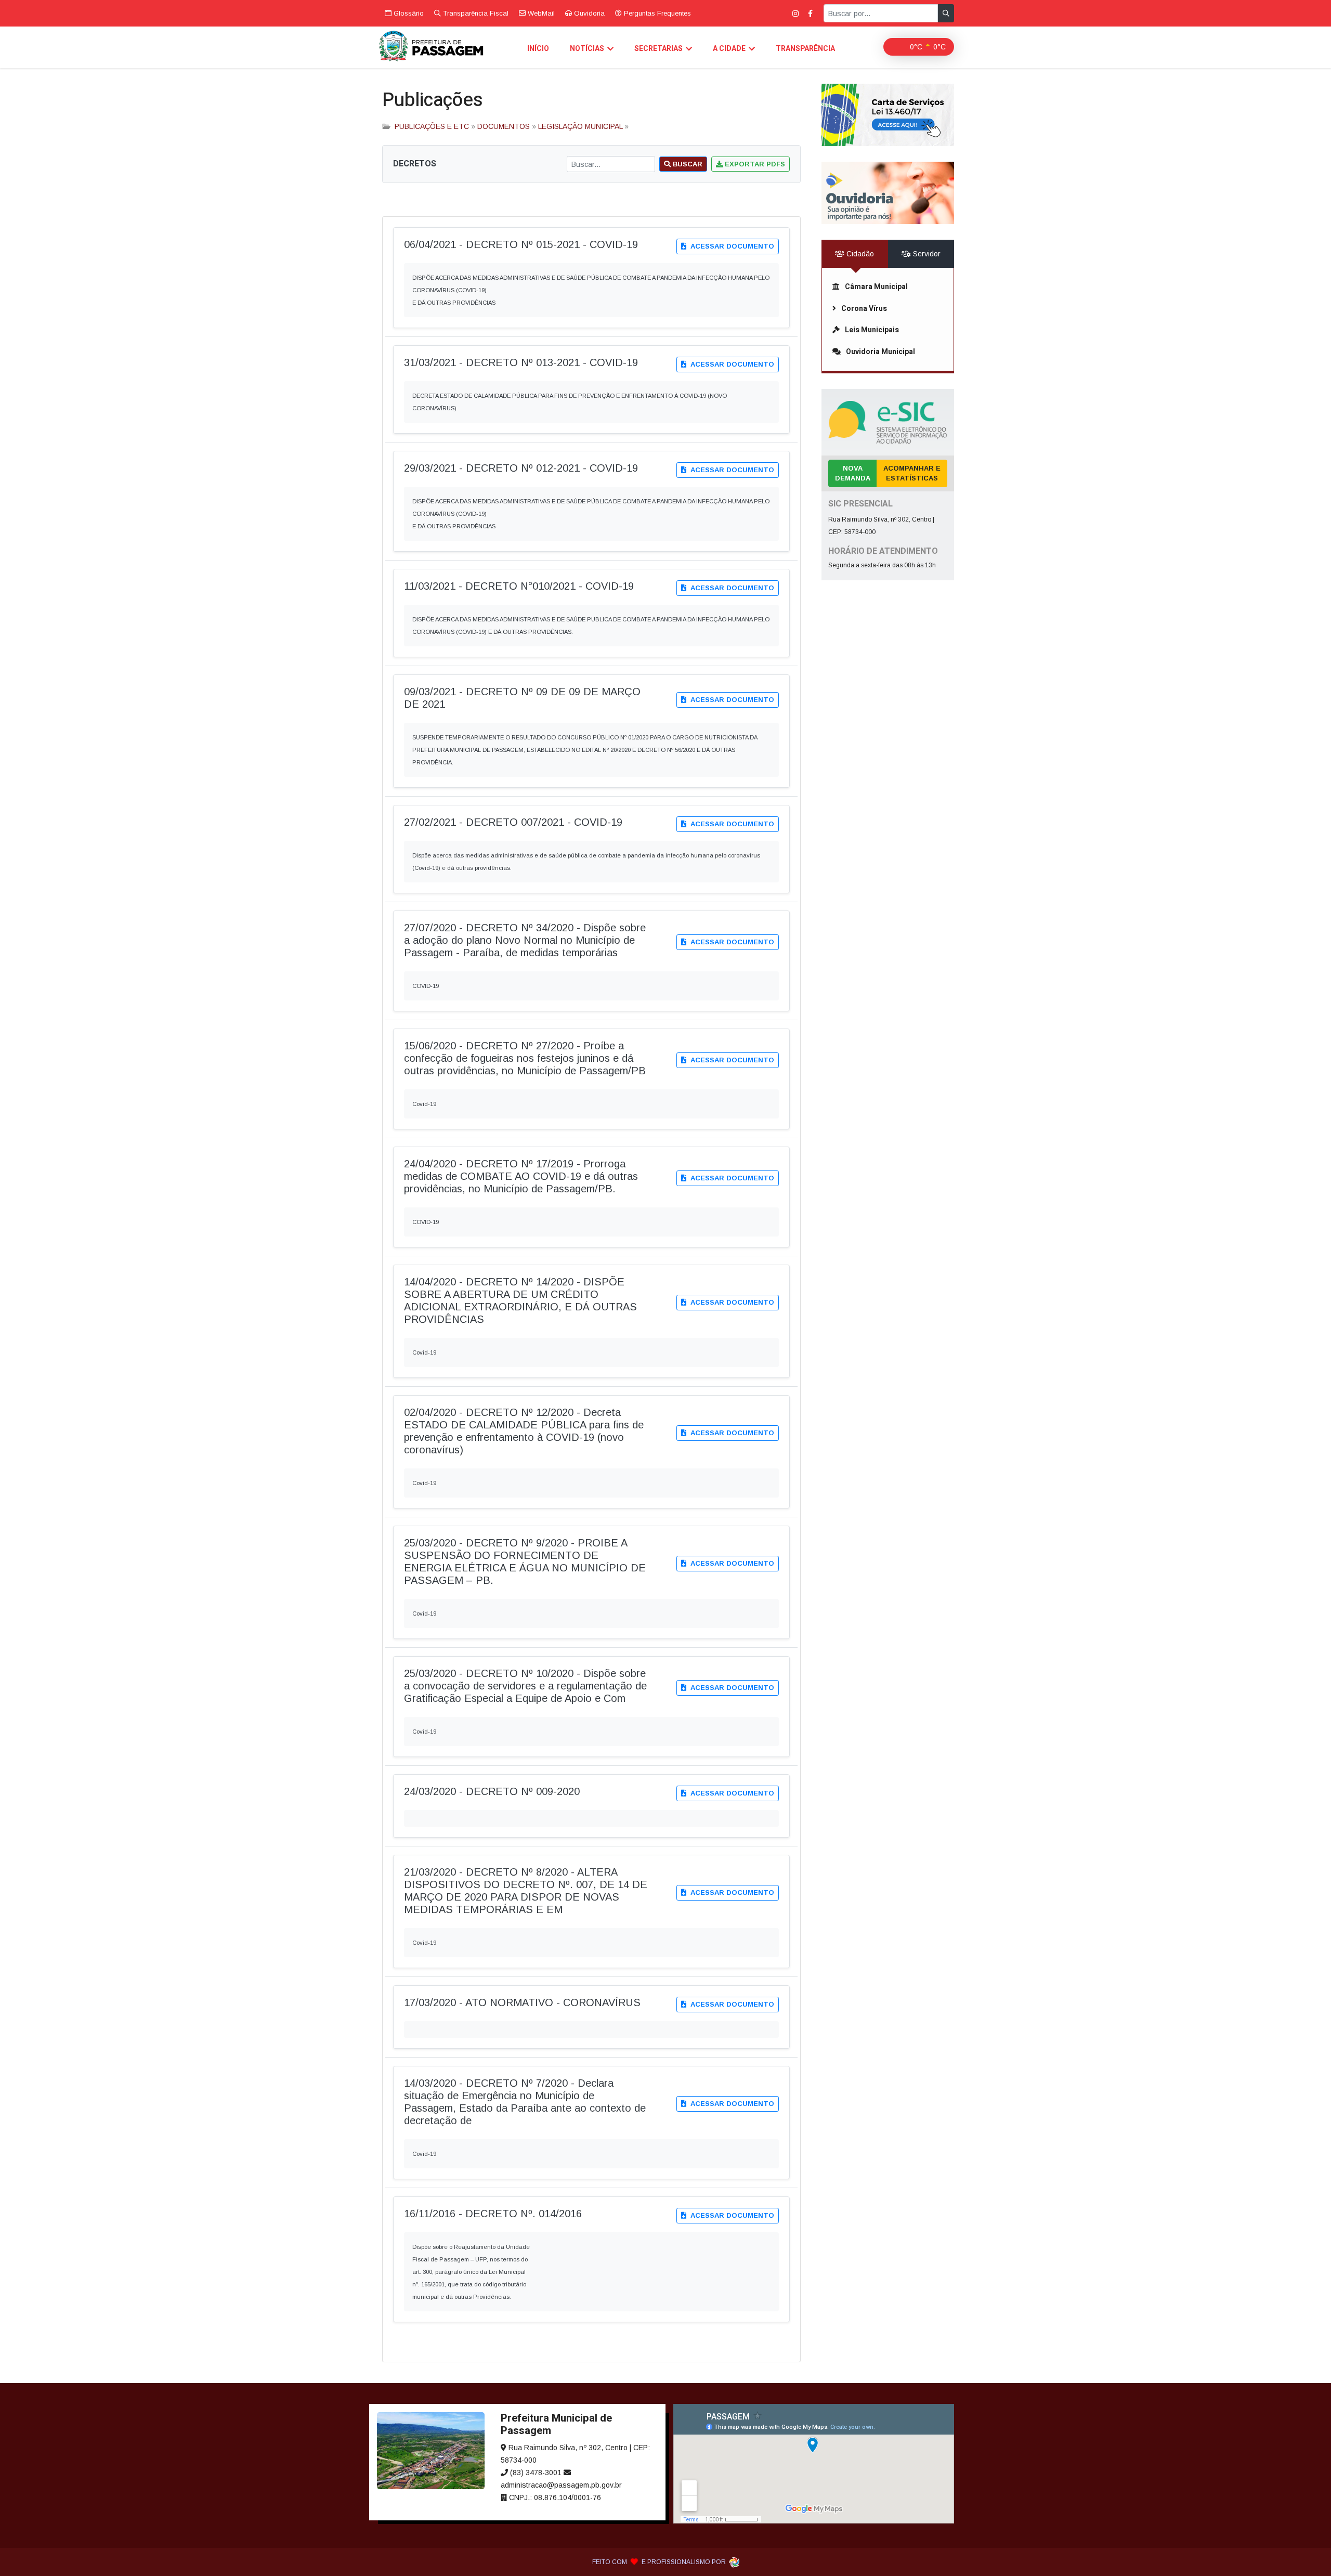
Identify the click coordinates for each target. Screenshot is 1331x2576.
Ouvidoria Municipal (880, 352)
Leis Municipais (872, 330)
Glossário (408, 13)
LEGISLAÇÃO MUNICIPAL (580, 126)
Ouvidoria (588, 13)
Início (538, 49)
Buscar (687, 164)
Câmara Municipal (876, 287)
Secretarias (658, 49)
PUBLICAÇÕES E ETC (432, 126)
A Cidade (729, 49)
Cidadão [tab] (859, 254)
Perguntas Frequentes (656, 13)
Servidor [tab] (926, 254)
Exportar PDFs (754, 164)
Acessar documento (731, 246)
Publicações (433, 100)
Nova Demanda (853, 473)
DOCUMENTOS (504, 126)
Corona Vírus (864, 309)
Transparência (805, 49)
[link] (888, 115)
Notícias (587, 49)
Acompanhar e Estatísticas (912, 473)
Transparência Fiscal (475, 13)
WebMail (540, 13)
